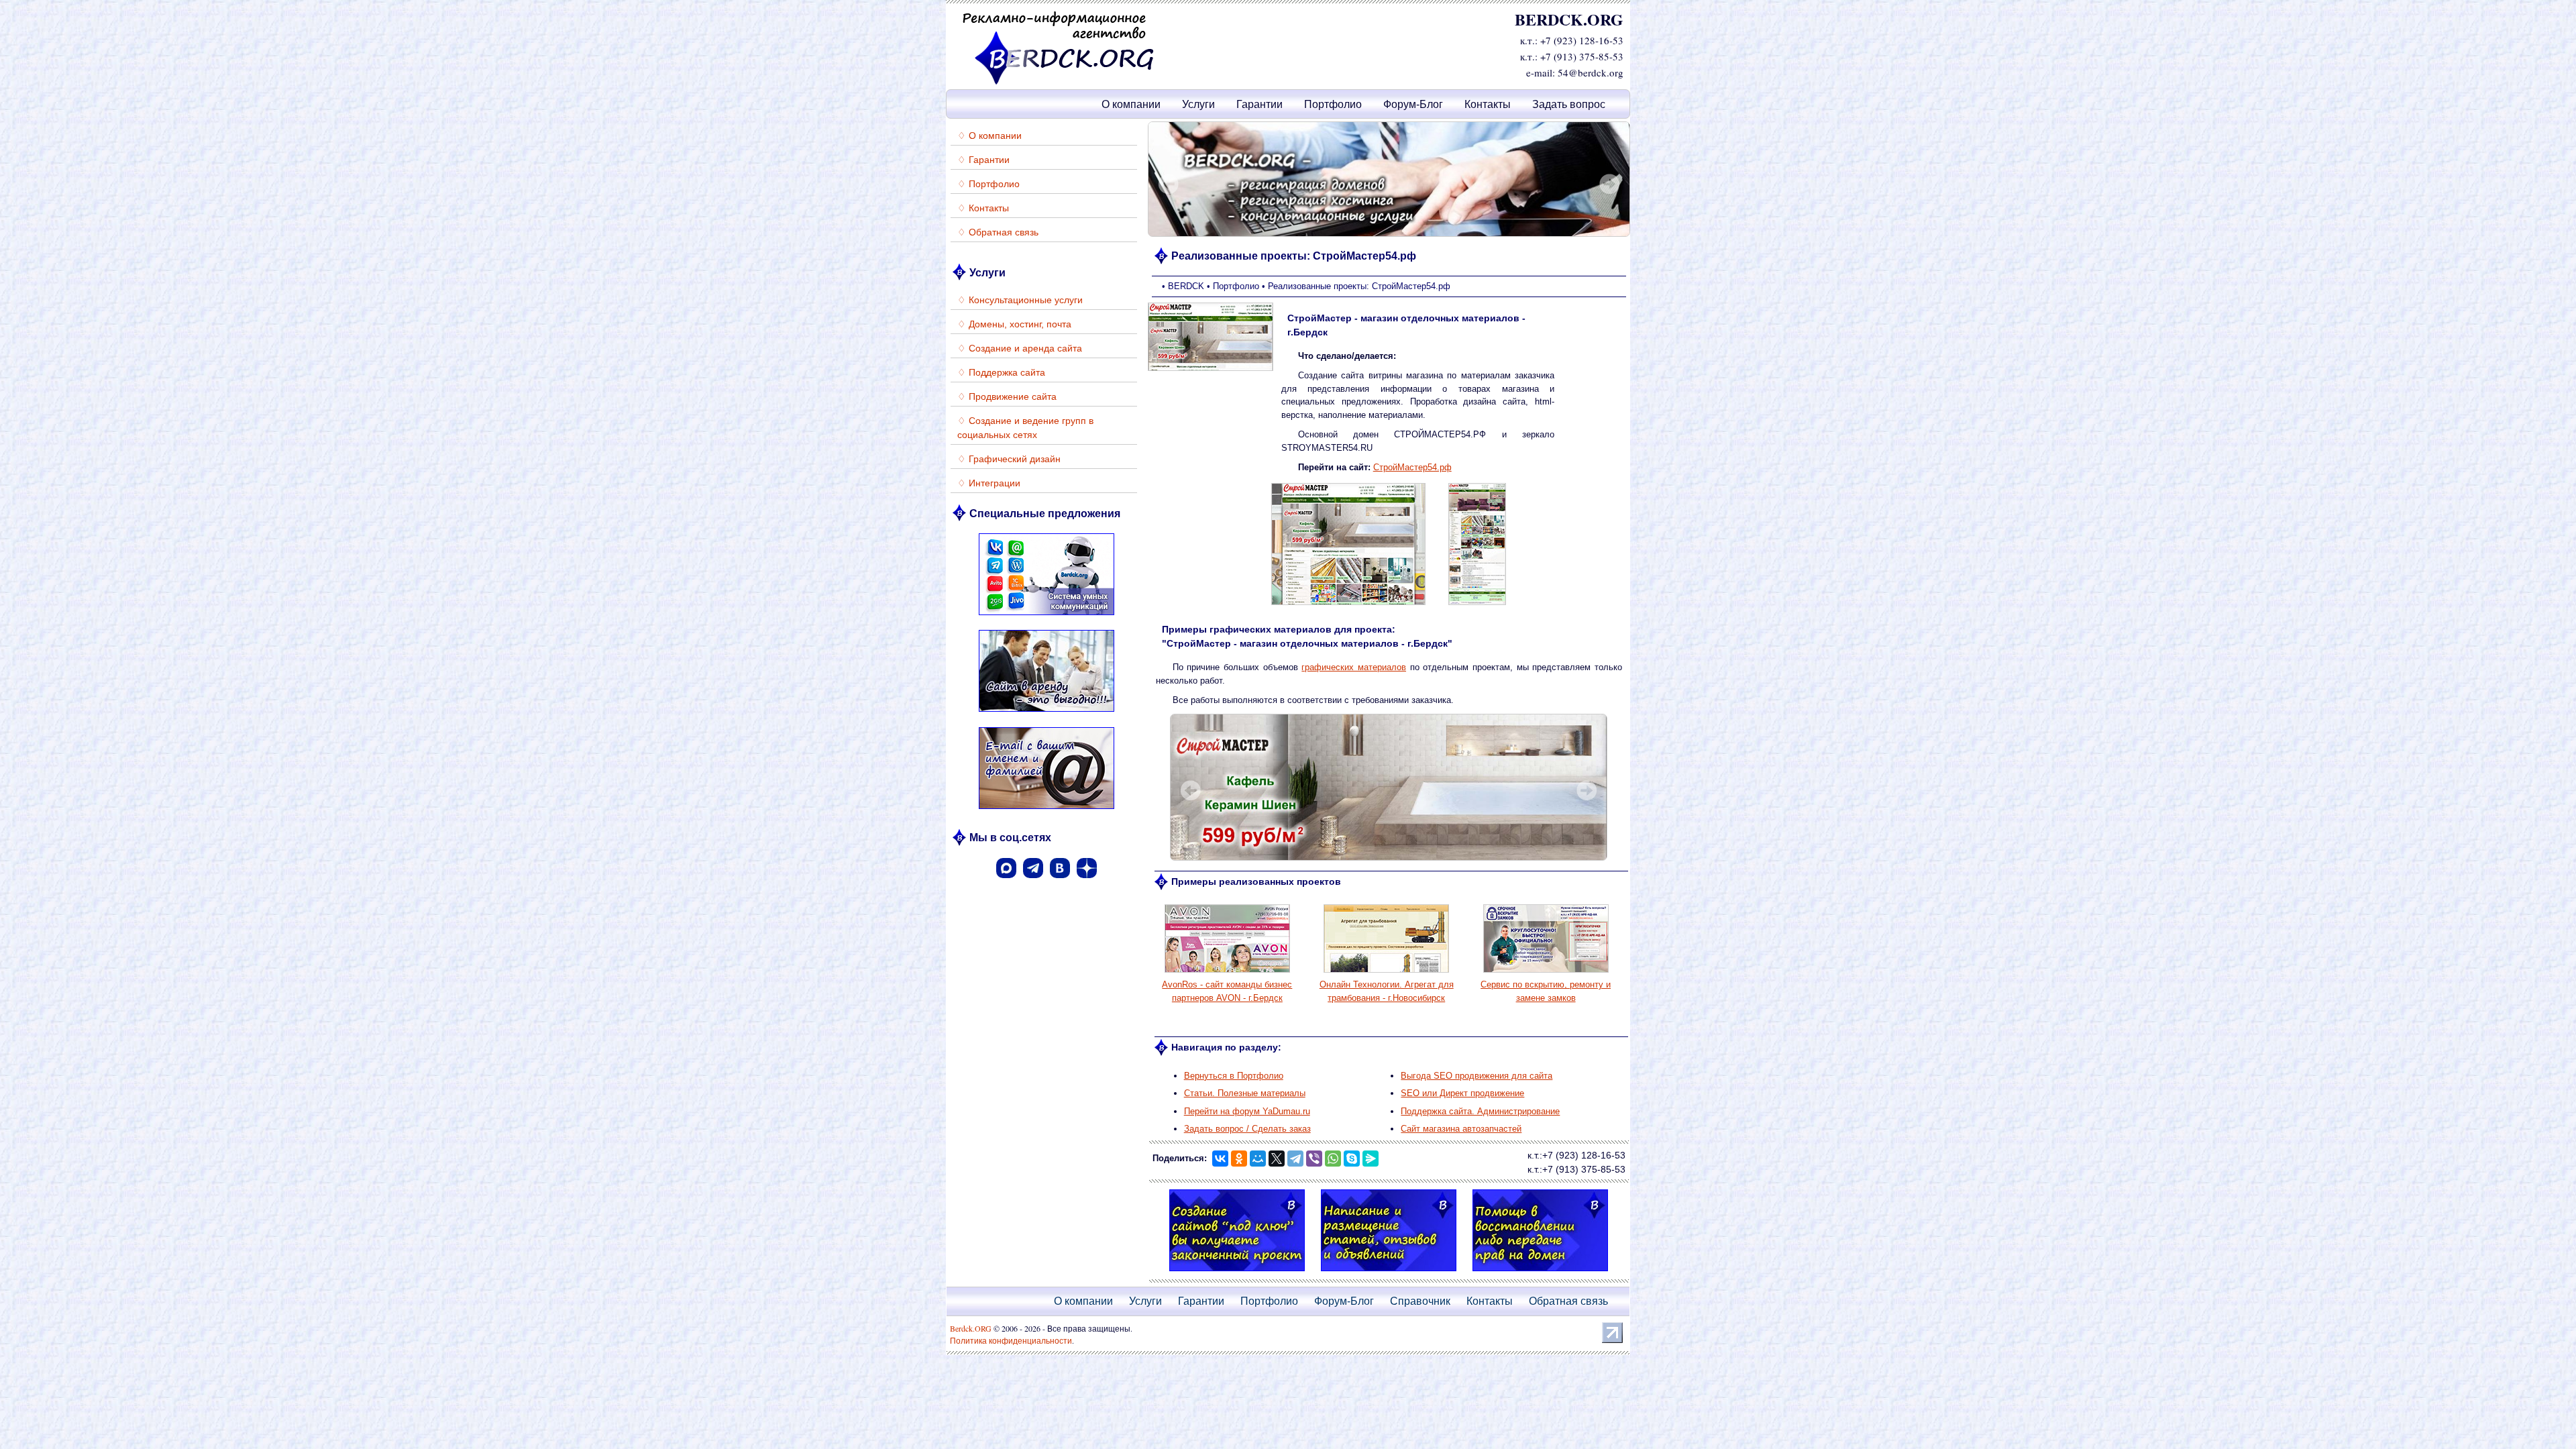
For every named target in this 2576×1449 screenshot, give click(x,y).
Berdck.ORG (971, 1328)
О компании (1131, 104)
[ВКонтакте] (1060, 882)
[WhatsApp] (1333, 1159)
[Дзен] (1087, 882)
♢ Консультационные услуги (1020, 300)
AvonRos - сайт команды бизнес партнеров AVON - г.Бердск (1227, 991)
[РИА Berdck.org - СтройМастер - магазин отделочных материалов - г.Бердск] (1348, 604)
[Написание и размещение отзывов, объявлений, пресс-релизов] (1389, 1273)
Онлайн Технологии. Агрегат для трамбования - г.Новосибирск (1387, 991)
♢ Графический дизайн (1009, 459)
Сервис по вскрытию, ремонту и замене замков (1546, 991)
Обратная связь (1568, 1301)
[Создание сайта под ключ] (1237, 1273)
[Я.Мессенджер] (1371, 1159)
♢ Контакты (983, 208)
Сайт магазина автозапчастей (1461, 1129)
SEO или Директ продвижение (1462, 1093)
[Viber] (1314, 1159)
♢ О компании (989, 136)
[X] (1277, 1159)
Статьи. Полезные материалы (1245, 1093)
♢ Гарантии (983, 160)
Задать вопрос (1569, 104)
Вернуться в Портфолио (1234, 1076)
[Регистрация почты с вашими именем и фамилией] (1046, 811)
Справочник (1420, 1301)
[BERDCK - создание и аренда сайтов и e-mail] (1059, 82)
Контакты (1488, 104)
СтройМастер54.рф (1412, 467)
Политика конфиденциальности (1011, 1340)
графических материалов (1354, 667)
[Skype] (1352, 1159)
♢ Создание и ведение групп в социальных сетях (1025, 428)
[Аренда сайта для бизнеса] (1046, 713)
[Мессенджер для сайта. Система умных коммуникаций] (1046, 617)
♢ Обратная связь (998, 232)
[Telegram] (1295, 1159)
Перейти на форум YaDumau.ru (1247, 1111)
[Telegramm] (1033, 882)
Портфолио (1333, 104)
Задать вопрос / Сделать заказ (1247, 1129)
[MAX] (1006, 882)
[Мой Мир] (1258, 1159)
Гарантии (1259, 104)
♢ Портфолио (988, 184)
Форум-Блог (1413, 104)
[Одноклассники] (1239, 1159)
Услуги (1198, 104)
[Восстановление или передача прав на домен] (1540, 1273)
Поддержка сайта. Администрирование (1480, 1111)
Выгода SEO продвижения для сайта (1477, 1076)
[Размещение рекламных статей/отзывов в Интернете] (1389, 179)
